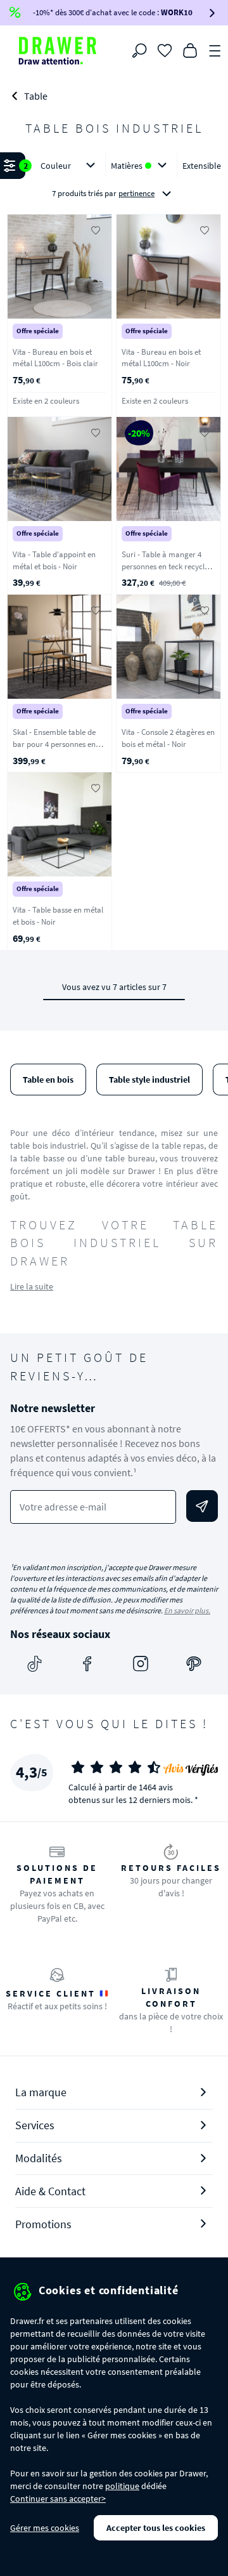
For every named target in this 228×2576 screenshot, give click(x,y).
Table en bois (48, 1080)
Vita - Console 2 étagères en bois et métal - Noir (168, 738)
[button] (114, 180)
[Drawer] (58, 51)
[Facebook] (87, 1663)
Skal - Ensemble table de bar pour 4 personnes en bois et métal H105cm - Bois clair (60, 750)
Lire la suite (32, 1286)
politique (122, 2486)
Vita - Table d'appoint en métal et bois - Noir (54, 560)
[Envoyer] (202, 1506)
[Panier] (190, 50)
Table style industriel (149, 1080)
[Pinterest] (194, 1663)
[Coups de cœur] (165, 50)
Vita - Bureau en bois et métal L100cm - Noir (161, 358)
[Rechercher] (139, 51)
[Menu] (215, 50)
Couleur (56, 166)
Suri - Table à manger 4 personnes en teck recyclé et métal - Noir (165, 566)
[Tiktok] (34, 1663)
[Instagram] (141, 1663)
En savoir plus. (187, 1610)
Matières (127, 166)
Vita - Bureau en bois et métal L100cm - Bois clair (55, 358)
